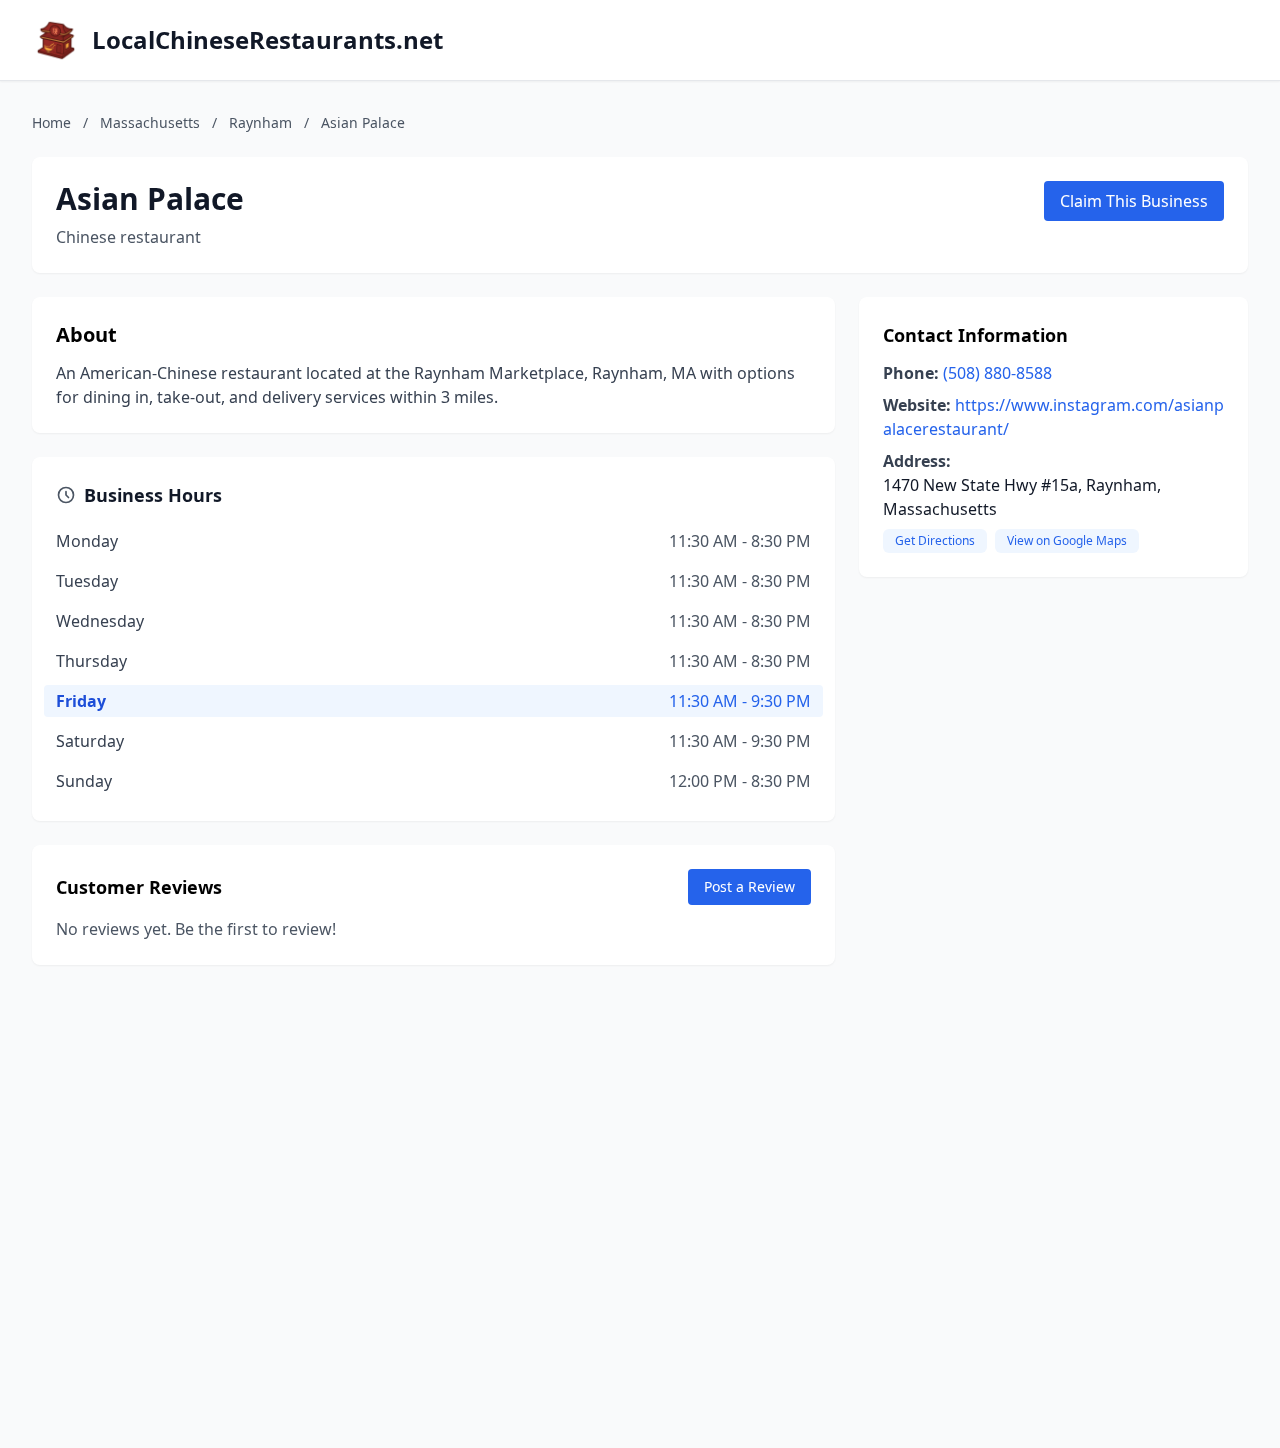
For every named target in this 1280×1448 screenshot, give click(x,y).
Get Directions (935, 540)
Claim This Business (1134, 201)
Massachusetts (150, 122)
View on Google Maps (1067, 540)
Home (51, 122)
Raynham (260, 122)
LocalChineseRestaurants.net (267, 40)
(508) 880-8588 (997, 373)
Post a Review (749, 886)
